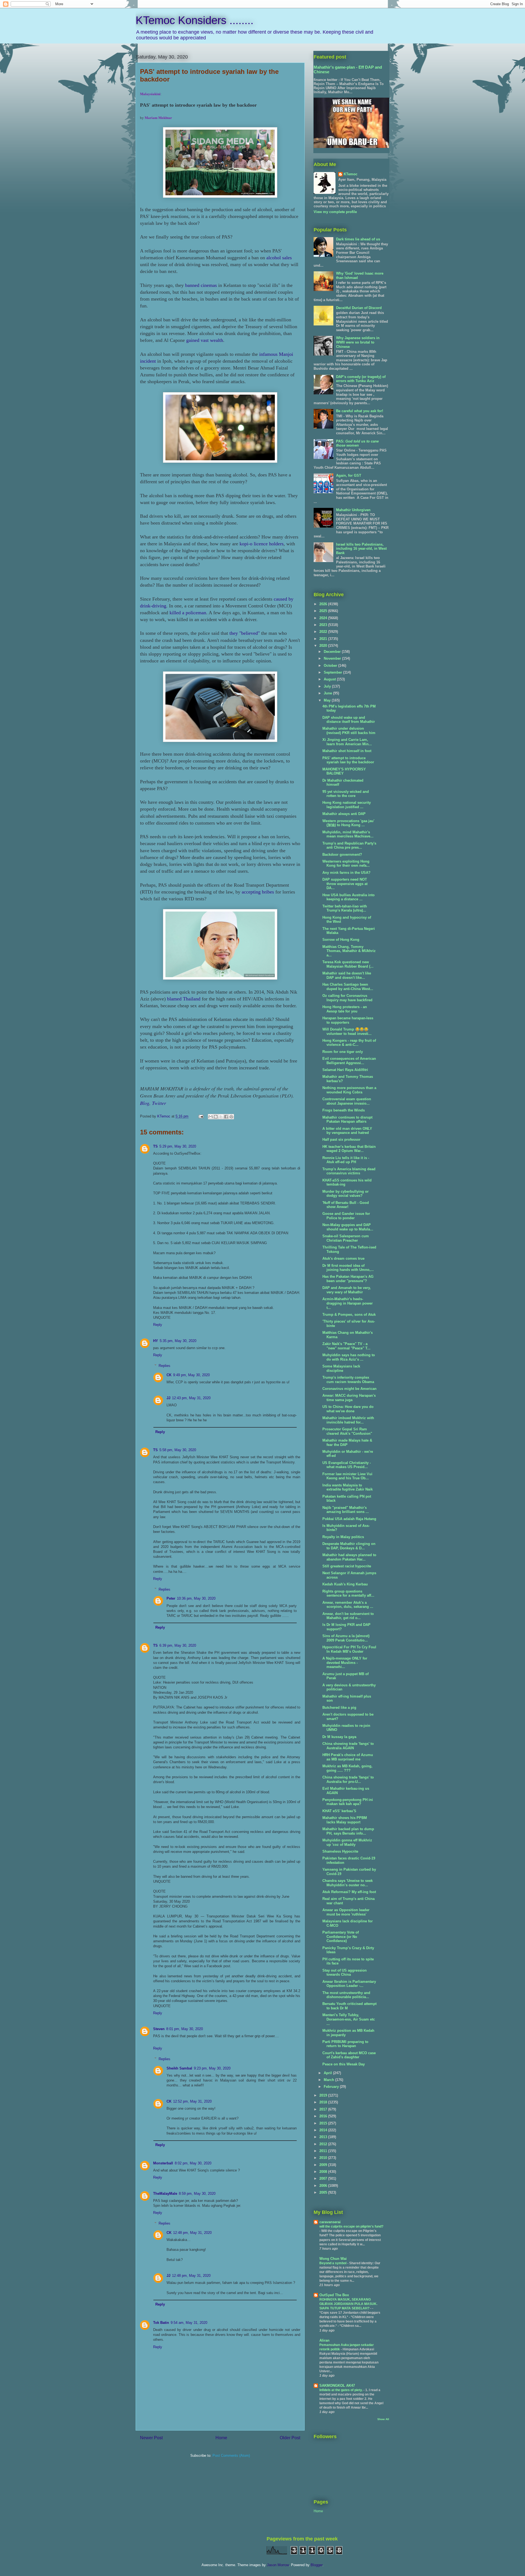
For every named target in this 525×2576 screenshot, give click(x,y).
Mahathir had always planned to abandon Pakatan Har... (349, 1557)
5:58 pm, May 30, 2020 (178, 1450)
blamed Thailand (184, 999)
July (328, 686)
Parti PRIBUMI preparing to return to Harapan (345, 2044)
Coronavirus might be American (349, 1389)
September (333, 672)
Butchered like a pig (339, 1708)
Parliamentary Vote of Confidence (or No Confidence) (341, 1937)
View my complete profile (335, 212)
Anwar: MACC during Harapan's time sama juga (349, 1398)
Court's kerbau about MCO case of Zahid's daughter (349, 2055)
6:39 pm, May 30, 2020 (178, 1645)
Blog (145, 1103)
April (328, 2073)
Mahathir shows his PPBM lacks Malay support (345, 1820)
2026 (324, 604)
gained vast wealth (205, 340)
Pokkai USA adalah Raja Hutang (349, 1519)
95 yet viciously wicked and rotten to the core (346, 794)
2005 (324, 2192)
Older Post (290, 2438)
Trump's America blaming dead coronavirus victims (349, 1171)
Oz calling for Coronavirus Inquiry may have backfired (347, 998)
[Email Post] (201, 1116)
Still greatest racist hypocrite (347, 1566)
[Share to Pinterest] (231, 1117)
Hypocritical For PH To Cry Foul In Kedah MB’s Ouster (349, 1649)
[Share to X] (221, 1117)
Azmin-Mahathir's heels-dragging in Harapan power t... (348, 1303)
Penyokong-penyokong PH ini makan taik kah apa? (348, 1802)
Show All (383, 2419)
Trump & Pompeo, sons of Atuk (349, 1315)
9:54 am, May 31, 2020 (189, 2323)
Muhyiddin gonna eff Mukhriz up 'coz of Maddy (347, 1842)
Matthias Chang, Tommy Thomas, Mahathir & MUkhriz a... (349, 951)
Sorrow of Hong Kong (341, 940)
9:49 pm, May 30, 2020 (191, 1375)
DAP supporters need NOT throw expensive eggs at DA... (345, 884)
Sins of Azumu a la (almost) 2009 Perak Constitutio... (346, 1638)
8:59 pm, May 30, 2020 (197, 2194)
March (329, 2080)
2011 (324, 2151)
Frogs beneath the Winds (344, 1110)
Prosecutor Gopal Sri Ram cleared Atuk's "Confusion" (347, 1431)
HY (156, 1341)
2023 (324, 625)
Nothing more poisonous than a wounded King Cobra (349, 1090)
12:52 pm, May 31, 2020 (192, 2101)
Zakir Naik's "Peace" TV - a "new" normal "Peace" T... (346, 1346)
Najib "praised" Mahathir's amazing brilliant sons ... (346, 1510)
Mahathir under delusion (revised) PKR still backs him (349, 731)
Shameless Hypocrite (340, 1851)
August (330, 679)
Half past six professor (341, 1139)
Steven (159, 2029)
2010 (324, 2158)
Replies (164, 1365)
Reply (158, 1325)
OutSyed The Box (334, 2295)
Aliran (324, 2340)
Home (221, 2438)
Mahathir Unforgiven (353, 510)
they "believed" (245, 633)
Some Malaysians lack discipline (341, 1368)
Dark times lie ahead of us (358, 239)
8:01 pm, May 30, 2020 (185, 2029)
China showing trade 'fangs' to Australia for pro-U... (348, 1779)
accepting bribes (258, 892)
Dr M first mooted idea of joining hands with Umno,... (348, 1268)
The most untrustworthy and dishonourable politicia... (346, 1995)
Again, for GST (349, 475)
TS (155, 1146)
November (333, 658)
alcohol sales (279, 258)
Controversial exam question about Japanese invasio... (347, 1101)
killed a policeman (188, 613)
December (333, 652)
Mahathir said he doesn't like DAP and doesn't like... (347, 975)
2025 (324, 611)
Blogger (317, 2565)
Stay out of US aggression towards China (345, 1973)
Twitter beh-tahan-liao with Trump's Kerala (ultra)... (345, 908)
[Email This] (211, 1117)
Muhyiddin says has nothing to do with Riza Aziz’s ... (349, 1357)
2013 (324, 2137)
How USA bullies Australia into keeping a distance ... (348, 897)
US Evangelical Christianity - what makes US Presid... (347, 1465)
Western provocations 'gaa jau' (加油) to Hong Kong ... (348, 823)
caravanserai (330, 2222)
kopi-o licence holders (262, 544)
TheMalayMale (165, 2194)
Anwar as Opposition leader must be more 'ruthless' (346, 1912)
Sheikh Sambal (179, 2068)
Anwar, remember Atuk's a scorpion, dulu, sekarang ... (348, 1605)
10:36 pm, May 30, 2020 (196, 1598)
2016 (324, 2116)
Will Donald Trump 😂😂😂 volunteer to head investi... (347, 1031)
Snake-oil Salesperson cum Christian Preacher (346, 1238)
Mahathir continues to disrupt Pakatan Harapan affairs (347, 1120)
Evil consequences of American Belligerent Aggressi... (349, 1061)
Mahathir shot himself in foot (347, 751)
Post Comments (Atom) (231, 2456)
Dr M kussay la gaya (339, 1737)
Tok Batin (161, 2323)
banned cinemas (201, 285)
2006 (324, 2186)
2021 (324, 639)
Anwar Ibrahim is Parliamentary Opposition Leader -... (349, 1984)
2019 (324, 2095)
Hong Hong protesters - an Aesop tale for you (345, 1009)
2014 (324, 2130)
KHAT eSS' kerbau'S (339, 1811)
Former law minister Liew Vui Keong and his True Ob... (347, 1476)
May (328, 700)
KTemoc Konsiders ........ (195, 20)
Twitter (159, 1103)
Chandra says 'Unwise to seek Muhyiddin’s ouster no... (348, 1883)
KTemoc (351, 174)
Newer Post (151, 2438)
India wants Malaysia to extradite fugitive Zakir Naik (348, 1487)
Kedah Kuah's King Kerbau (345, 1584)
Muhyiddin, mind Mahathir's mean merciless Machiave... (348, 834)
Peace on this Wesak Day (344, 2064)
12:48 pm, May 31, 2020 (192, 2233)
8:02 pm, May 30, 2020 (193, 2163)
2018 (324, 2102)
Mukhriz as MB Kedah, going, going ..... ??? (347, 1768)
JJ (168, 1398)
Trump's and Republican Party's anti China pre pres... (349, 845)
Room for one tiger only (343, 1052)
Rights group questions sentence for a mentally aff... (348, 1593)
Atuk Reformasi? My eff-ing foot (349, 1892)
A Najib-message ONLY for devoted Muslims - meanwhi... (345, 1663)
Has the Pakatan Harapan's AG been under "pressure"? (348, 1279)
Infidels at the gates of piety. (341, 2390)
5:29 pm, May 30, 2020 (178, 1146)
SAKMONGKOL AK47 (337, 2386)
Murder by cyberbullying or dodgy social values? (345, 1194)
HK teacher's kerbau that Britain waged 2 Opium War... (349, 1149)
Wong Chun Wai (333, 2259)
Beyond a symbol (333, 2263)
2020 (324, 646)
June (328, 693)
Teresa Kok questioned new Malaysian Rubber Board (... (348, 964)
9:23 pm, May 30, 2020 (212, 2068)
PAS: (357, 443)
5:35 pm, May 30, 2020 (178, 1341)
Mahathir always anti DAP (344, 814)
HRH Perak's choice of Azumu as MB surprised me (348, 1757)
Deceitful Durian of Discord (359, 308)
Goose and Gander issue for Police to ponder (346, 1216)
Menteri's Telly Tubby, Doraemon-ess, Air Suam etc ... (349, 2019)
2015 (324, 2123)
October (331, 666)
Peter (171, 1598)
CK (169, 1375)
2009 (324, 2165)
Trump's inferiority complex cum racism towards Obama (348, 1380)
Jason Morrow (278, 2565)
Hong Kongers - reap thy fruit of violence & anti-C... (349, 1043)
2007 (324, 2178)
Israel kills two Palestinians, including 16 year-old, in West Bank (361, 549)
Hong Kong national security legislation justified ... (347, 805)
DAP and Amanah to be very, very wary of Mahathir (347, 1290)
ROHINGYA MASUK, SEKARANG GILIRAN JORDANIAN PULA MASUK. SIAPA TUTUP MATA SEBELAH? (348, 2304)
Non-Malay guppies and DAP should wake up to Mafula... (348, 1227)
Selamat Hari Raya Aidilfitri (345, 1070)
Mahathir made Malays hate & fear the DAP (347, 1443)
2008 (324, 2172)
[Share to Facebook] (226, 1117)
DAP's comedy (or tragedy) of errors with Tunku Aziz (361, 379)
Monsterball (163, 2163)
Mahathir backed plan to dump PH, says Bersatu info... (348, 1831)
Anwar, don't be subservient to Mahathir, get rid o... (348, 1616)
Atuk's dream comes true (343, 1258)
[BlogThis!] (216, 1117)
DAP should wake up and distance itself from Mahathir (349, 720)
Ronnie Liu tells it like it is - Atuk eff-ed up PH (346, 1160)
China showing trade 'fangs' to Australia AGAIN (348, 1746)
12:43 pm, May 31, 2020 (191, 1398)
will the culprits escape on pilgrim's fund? (351, 2226)
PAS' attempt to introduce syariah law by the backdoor (348, 760)
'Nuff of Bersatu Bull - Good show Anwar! (346, 1205)
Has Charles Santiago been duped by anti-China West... (348, 987)
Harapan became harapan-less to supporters (348, 1020)
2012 (324, 2144)
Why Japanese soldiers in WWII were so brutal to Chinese (358, 342)
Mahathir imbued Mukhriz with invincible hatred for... (348, 1420)
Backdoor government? (342, 855)
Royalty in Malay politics (343, 1537)
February (332, 2087)
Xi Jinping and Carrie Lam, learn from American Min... (347, 742)
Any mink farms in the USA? (346, 873)
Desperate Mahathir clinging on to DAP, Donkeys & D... (349, 1546)
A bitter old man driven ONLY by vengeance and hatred (347, 1131)
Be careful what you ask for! (360, 411)
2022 (324, 632)
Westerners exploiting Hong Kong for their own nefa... (346, 864)
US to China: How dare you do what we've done (348, 1409)
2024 (324, 618)
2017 (324, 2109)
